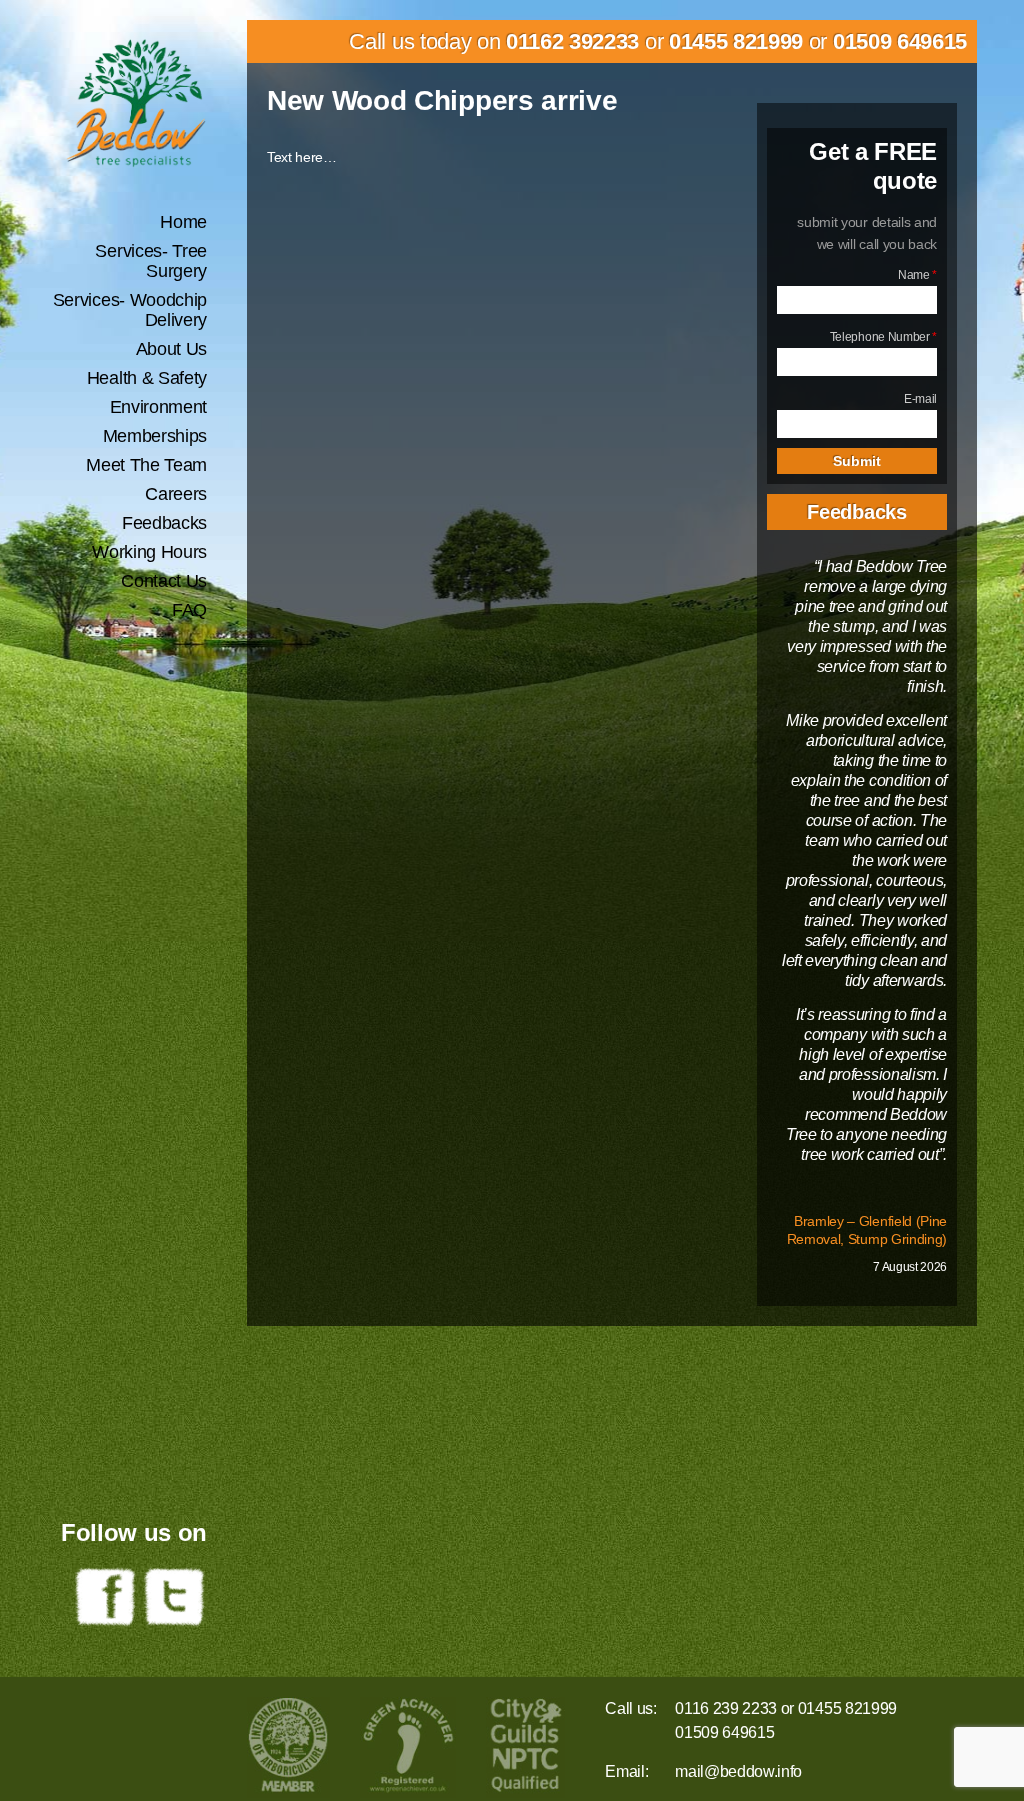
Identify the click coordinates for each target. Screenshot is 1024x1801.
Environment (158, 407)
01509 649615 (900, 41)
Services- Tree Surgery (151, 261)
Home (183, 222)
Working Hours (149, 552)
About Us (171, 349)
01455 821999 (736, 41)
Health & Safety (147, 378)
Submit (857, 461)
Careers (176, 494)
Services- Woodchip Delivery (130, 310)
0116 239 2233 (726, 1708)
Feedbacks (164, 523)
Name (917, 275)
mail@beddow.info (738, 1771)
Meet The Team (146, 465)
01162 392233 (572, 41)
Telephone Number (883, 337)
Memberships (155, 436)
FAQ (189, 610)
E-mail (920, 399)
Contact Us (164, 581)
